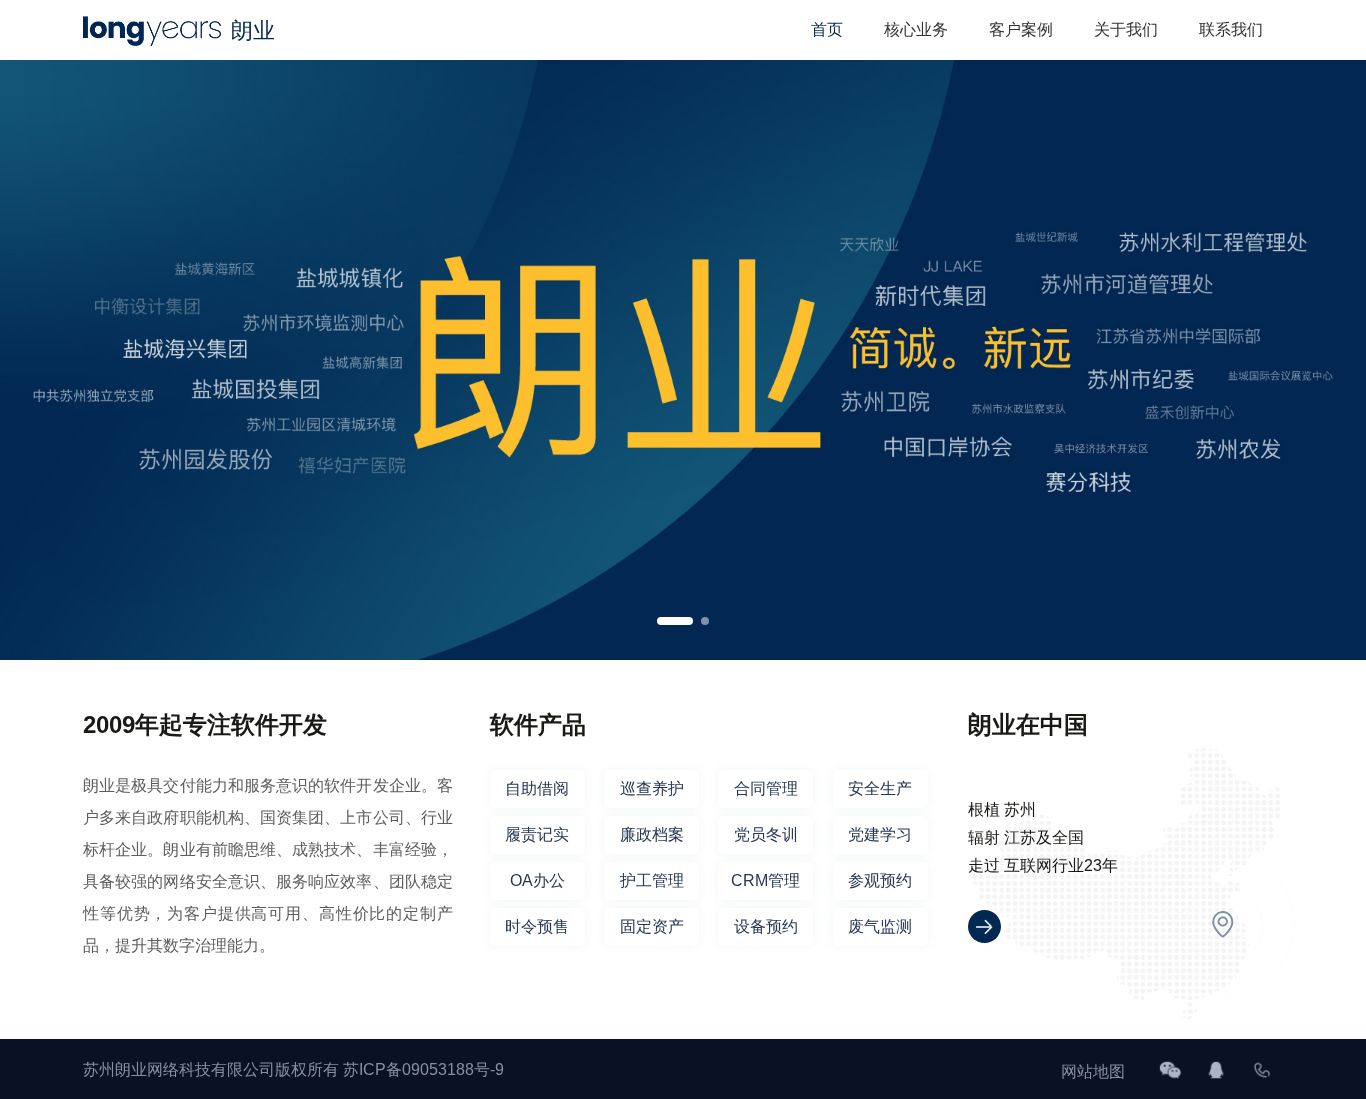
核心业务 (916, 29)
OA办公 (537, 880)
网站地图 (1093, 1071)
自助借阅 (537, 788)
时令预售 (537, 926)
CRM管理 (765, 880)
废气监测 (880, 926)
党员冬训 (766, 834)
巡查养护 (652, 788)
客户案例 (1021, 29)
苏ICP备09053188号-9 (423, 1069)
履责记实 (537, 834)
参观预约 (880, 880)
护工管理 (652, 880)
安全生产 (880, 788)
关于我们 (1126, 29)
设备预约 (766, 926)
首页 (827, 29)
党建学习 (880, 834)
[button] (675, 621)
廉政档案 (652, 834)
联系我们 (1231, 29)
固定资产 (652, 926)
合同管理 (766, 788)
